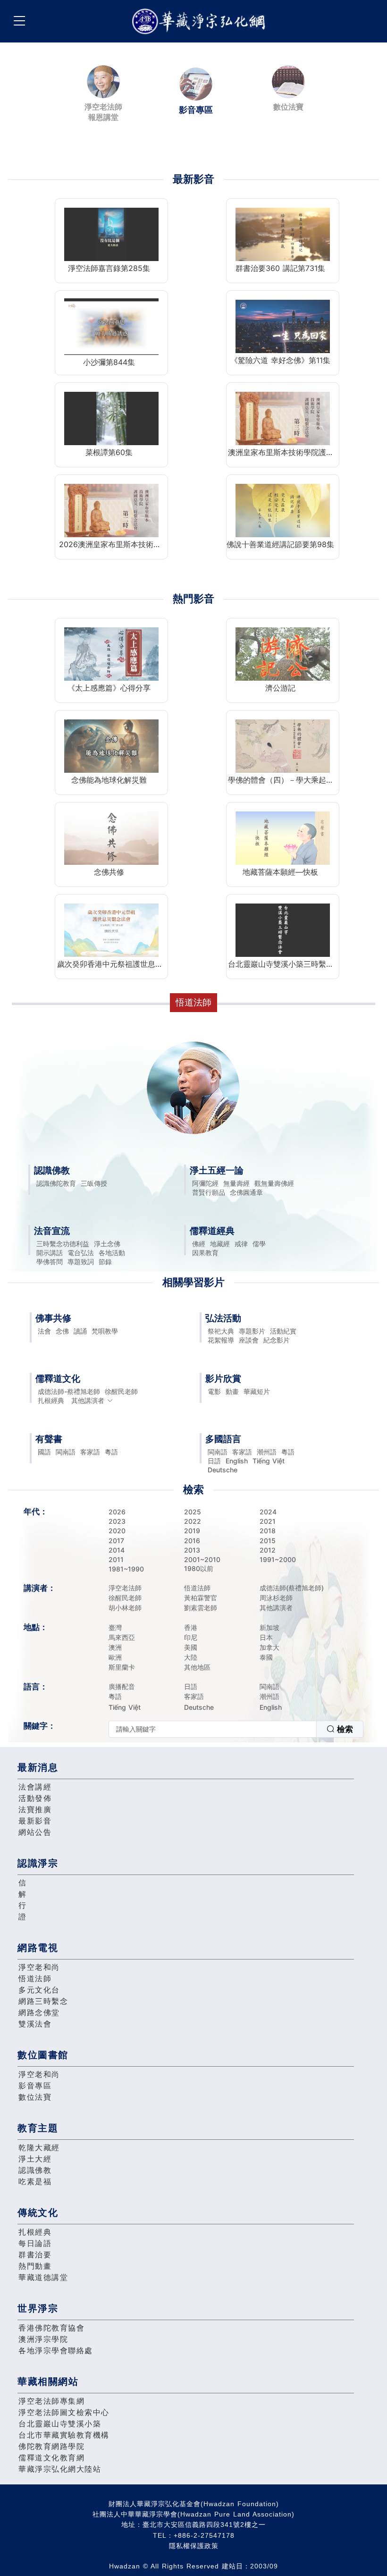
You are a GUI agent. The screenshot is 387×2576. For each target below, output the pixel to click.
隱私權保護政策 (194, 2546)
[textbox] (213, 1729)
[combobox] (236, 1729)
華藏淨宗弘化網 (201, 21)
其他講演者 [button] (88, 1400)
